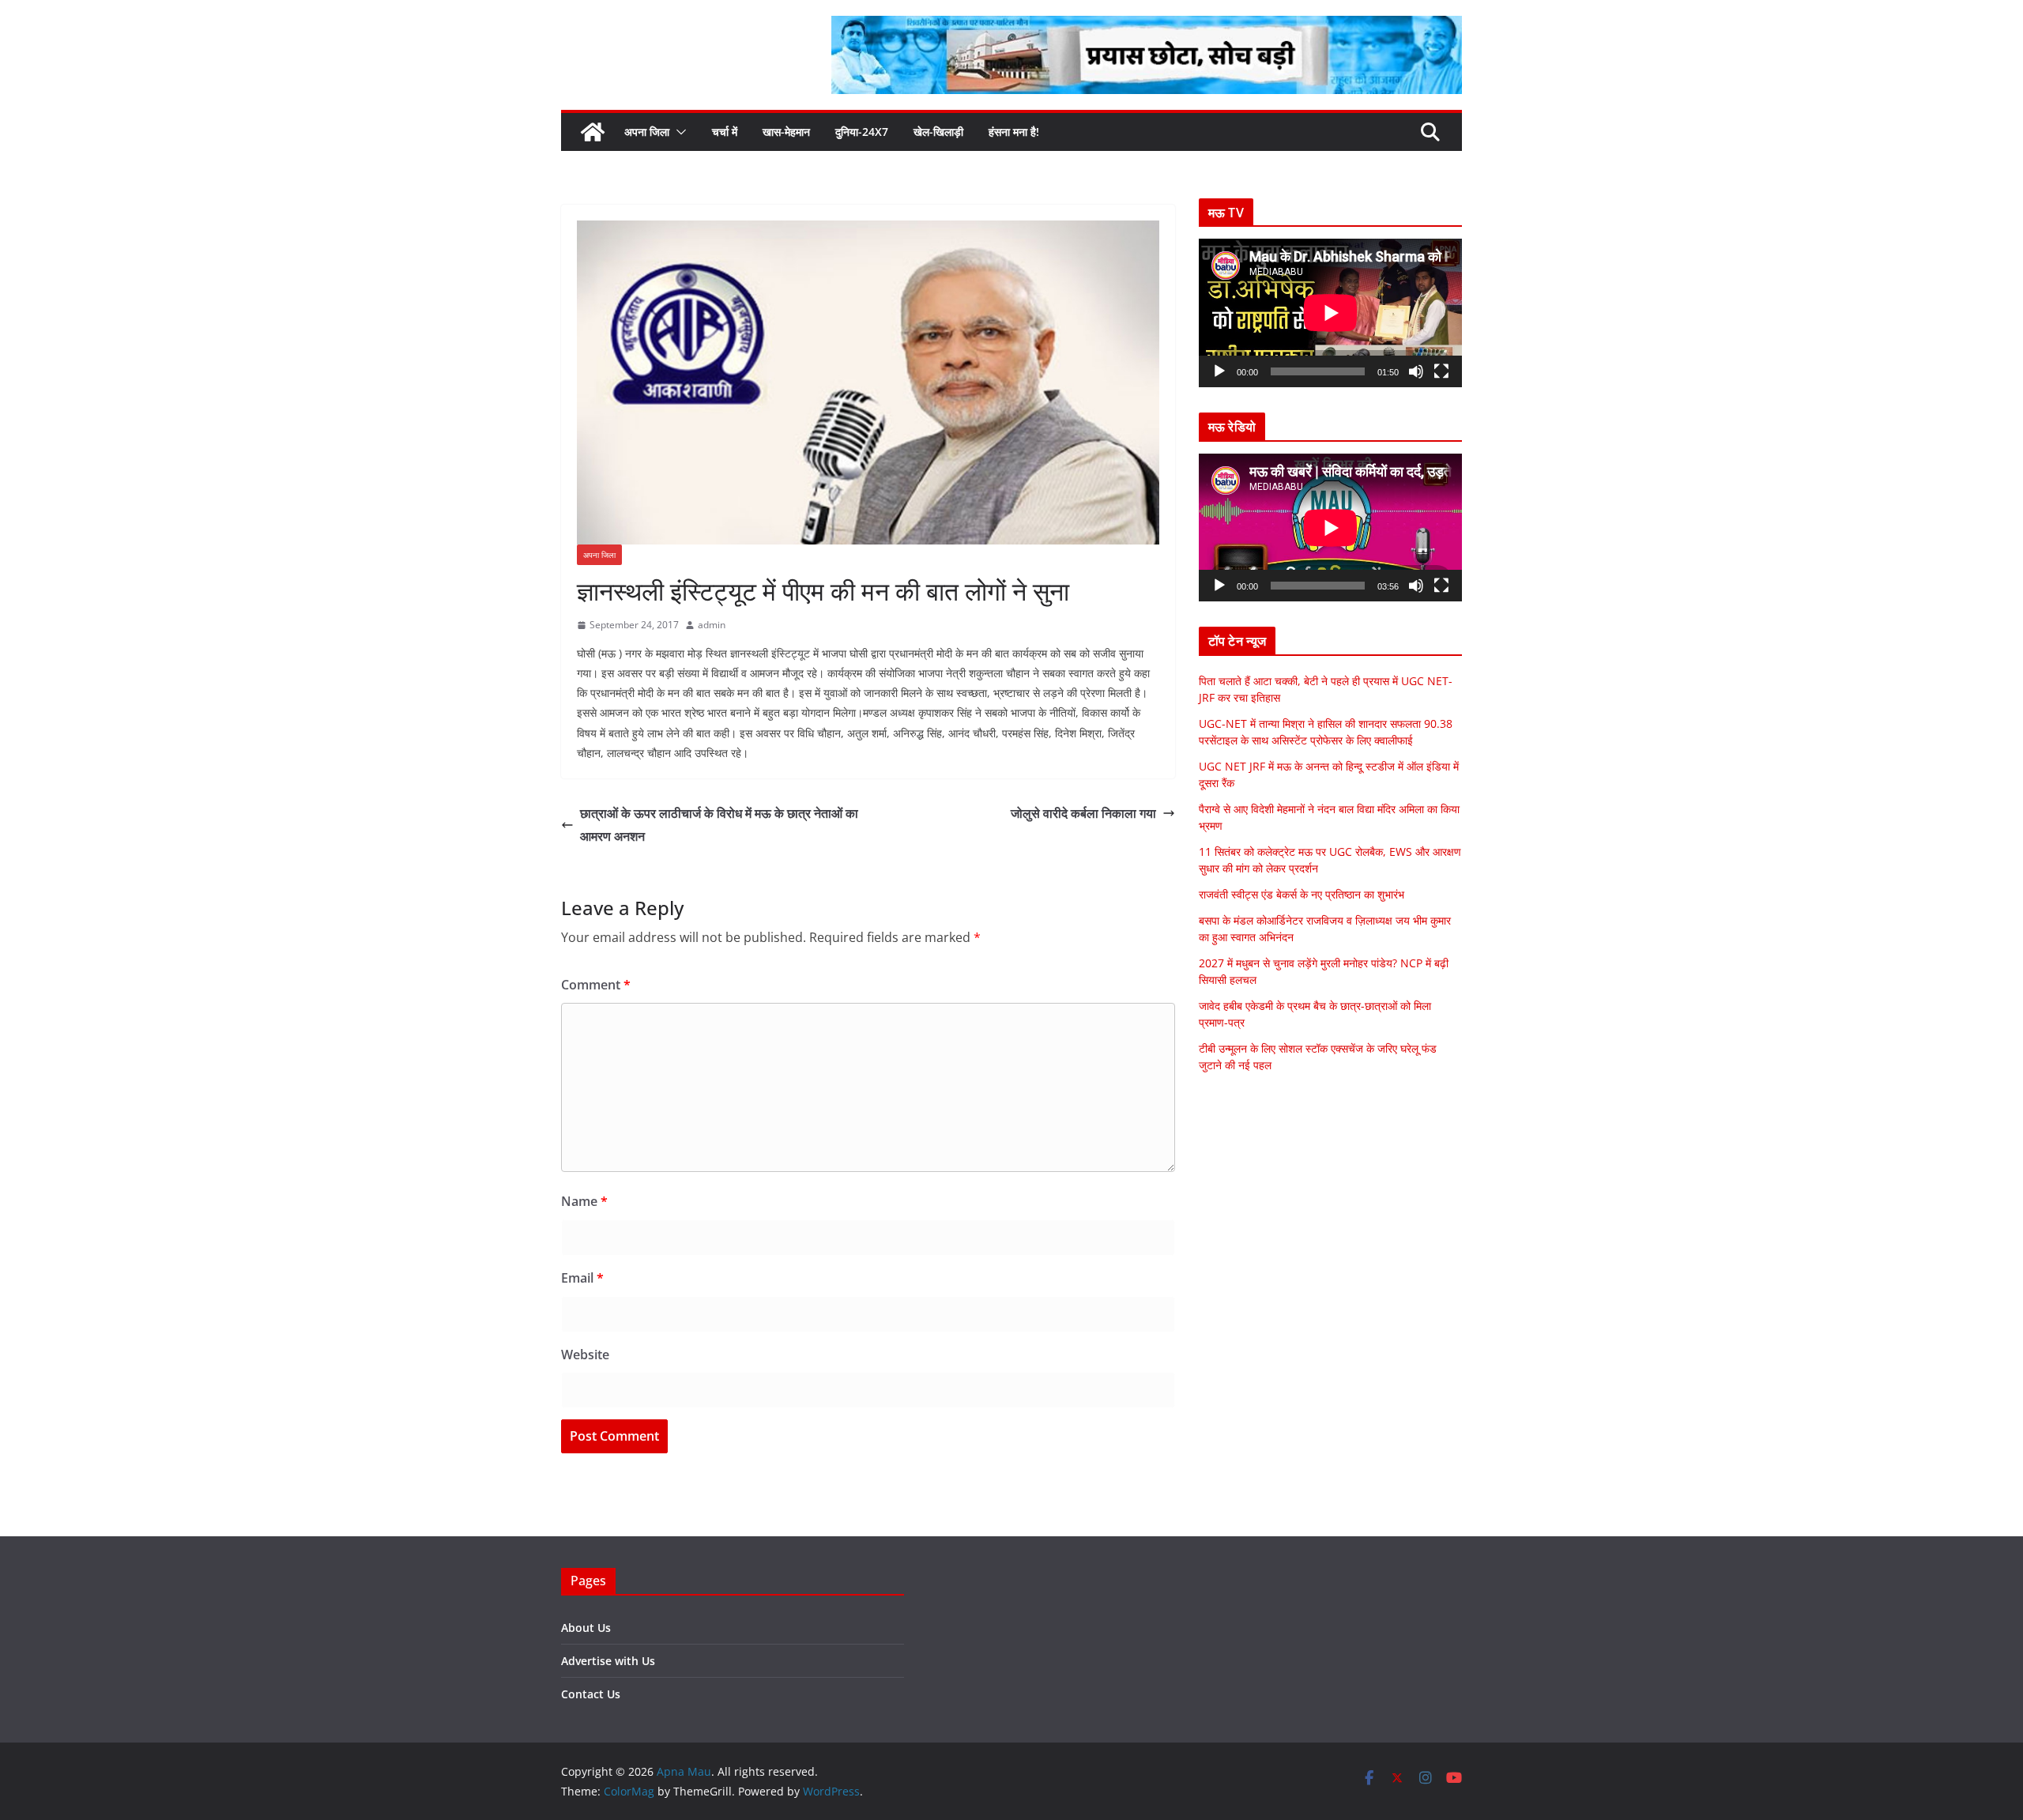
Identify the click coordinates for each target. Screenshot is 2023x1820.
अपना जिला (647, 132)
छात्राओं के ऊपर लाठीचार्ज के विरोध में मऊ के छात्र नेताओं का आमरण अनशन (719, 825)
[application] (1330, 313)
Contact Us (591, 1694)
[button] (678, 132)
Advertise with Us (608, 1661)
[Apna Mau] (593, 132)
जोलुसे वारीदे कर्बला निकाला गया (1083, 813)
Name (584, 1201)
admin (712, 625)
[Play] (1219, 371)
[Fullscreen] (1441, 371)
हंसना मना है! (1014, 132)
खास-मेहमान (786, 132)
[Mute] (1416, 371)
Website (585, 1355)
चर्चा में (725, 132)
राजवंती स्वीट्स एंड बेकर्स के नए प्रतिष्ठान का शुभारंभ (1302, 894)
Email (582, 1278)
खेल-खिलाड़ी (938, 132)
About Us (586, 1628)
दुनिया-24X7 (862, 132)
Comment (596, 985)
